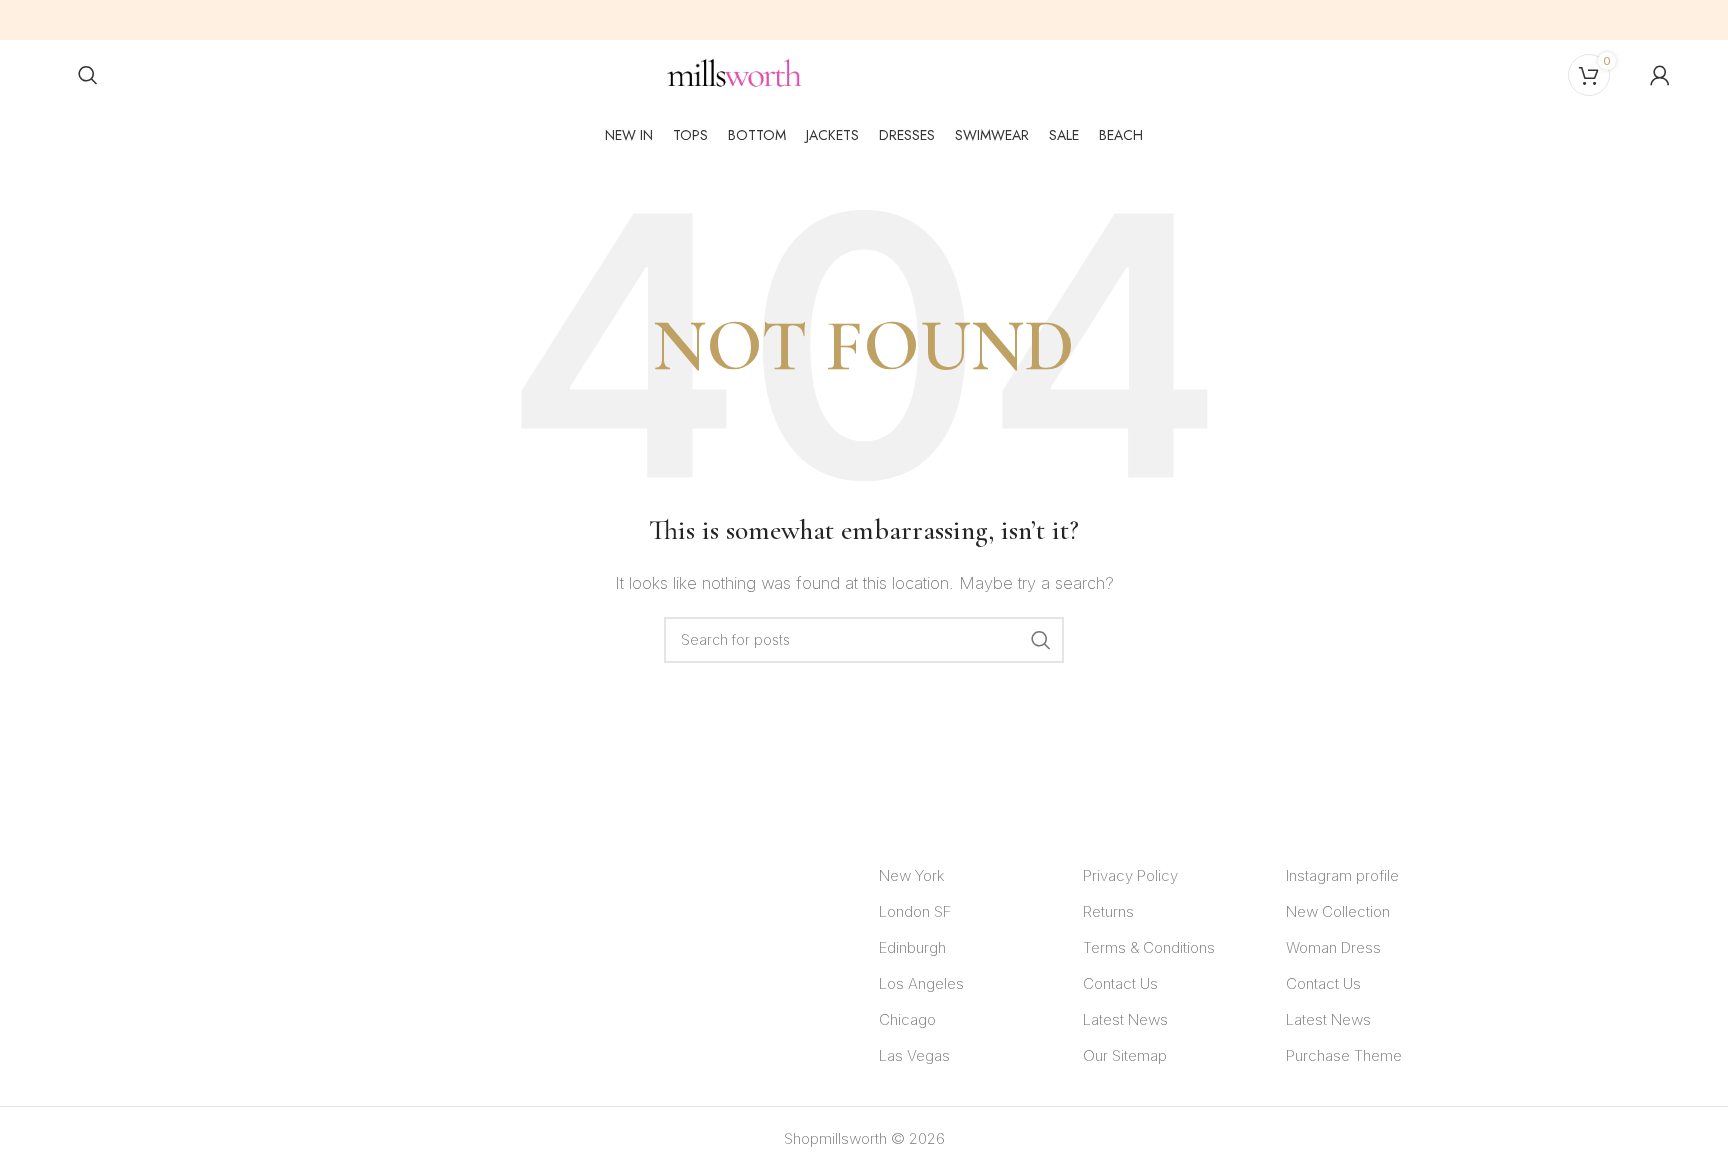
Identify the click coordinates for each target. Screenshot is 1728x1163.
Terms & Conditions (1149, 947)
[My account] (1660, 75)
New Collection (1338, 911)
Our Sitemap (1125, 1055)
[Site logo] (734, 73)
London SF (915, 911)
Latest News (1125, 1019)
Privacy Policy (1130, 875)
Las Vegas (914, 1055)
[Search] (88, 75)
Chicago (907, 1019)
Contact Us (1120, 983)
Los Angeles (921, 983)
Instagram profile (1342, 875)
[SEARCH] (1041, 640)
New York (911, 875)
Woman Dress (1333, 947)
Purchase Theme (1344, 1055)
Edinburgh (912, 947)
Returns (1108, 911)
